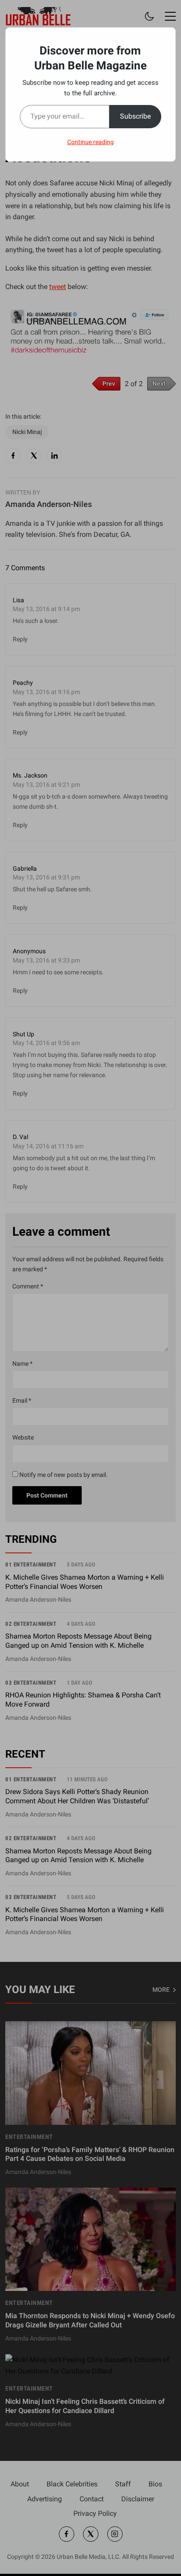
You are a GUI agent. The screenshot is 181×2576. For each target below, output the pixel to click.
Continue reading (90, 142)
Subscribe (135, 116)
